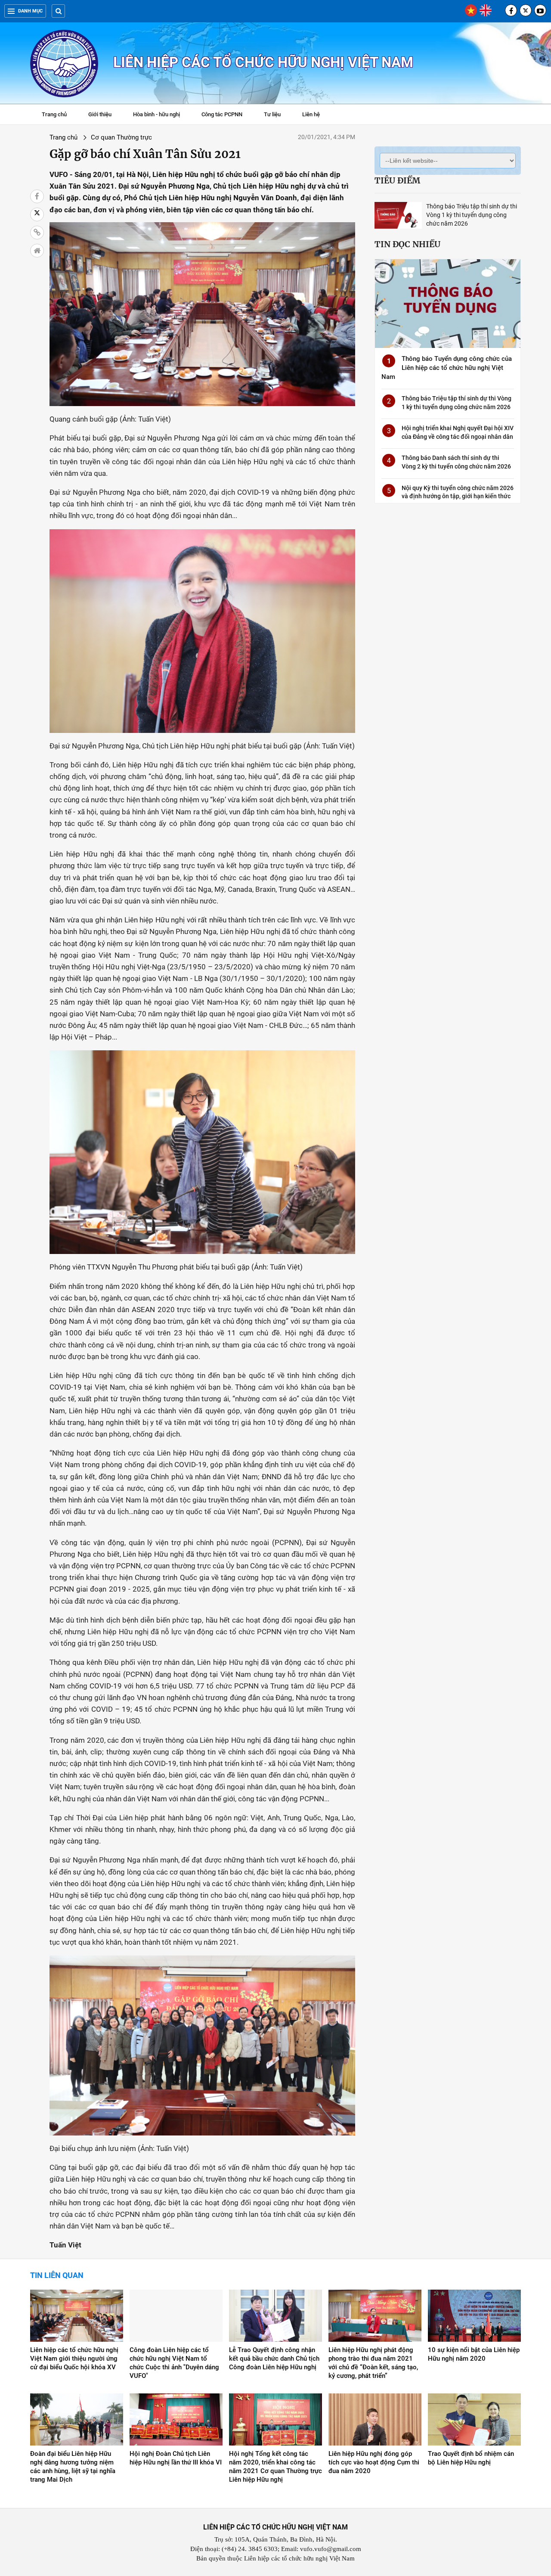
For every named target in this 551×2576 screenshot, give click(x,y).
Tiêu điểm (397, 180)
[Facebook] (511, 10)
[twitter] (526, 10)
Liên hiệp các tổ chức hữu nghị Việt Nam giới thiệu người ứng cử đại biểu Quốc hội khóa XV (74, 2359)
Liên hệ (311, 114)
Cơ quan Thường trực (121, 137)
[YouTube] (540, 10)
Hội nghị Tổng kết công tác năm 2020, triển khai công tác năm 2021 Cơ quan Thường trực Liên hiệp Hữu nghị (275, 2467)
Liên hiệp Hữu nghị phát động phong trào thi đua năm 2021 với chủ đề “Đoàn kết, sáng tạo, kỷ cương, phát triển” (373, 2363)
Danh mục (30, 11)
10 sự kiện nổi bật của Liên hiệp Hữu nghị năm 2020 (474, 2354)
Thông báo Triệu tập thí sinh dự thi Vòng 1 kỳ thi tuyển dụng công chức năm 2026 (472, 215)
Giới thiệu (100, 114)
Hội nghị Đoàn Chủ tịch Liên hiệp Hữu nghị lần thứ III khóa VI (176, 2458)
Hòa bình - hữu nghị (156, 114)
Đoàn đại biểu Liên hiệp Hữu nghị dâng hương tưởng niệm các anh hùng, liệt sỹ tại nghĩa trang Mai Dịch (73, 2467)
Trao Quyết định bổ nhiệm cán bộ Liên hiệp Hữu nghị (471, 2458)
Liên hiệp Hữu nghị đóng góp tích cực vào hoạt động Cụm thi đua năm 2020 (374, 2462)
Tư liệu (277, 115)
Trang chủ (54, 114)
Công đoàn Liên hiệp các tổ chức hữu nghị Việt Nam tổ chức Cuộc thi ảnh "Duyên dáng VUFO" (174, 2363)
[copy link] (37, 233)
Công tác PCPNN (222, 114)
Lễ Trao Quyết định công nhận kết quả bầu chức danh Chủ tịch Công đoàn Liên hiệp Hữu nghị (274, 2359)
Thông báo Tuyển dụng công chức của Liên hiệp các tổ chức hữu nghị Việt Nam (447, 368)
